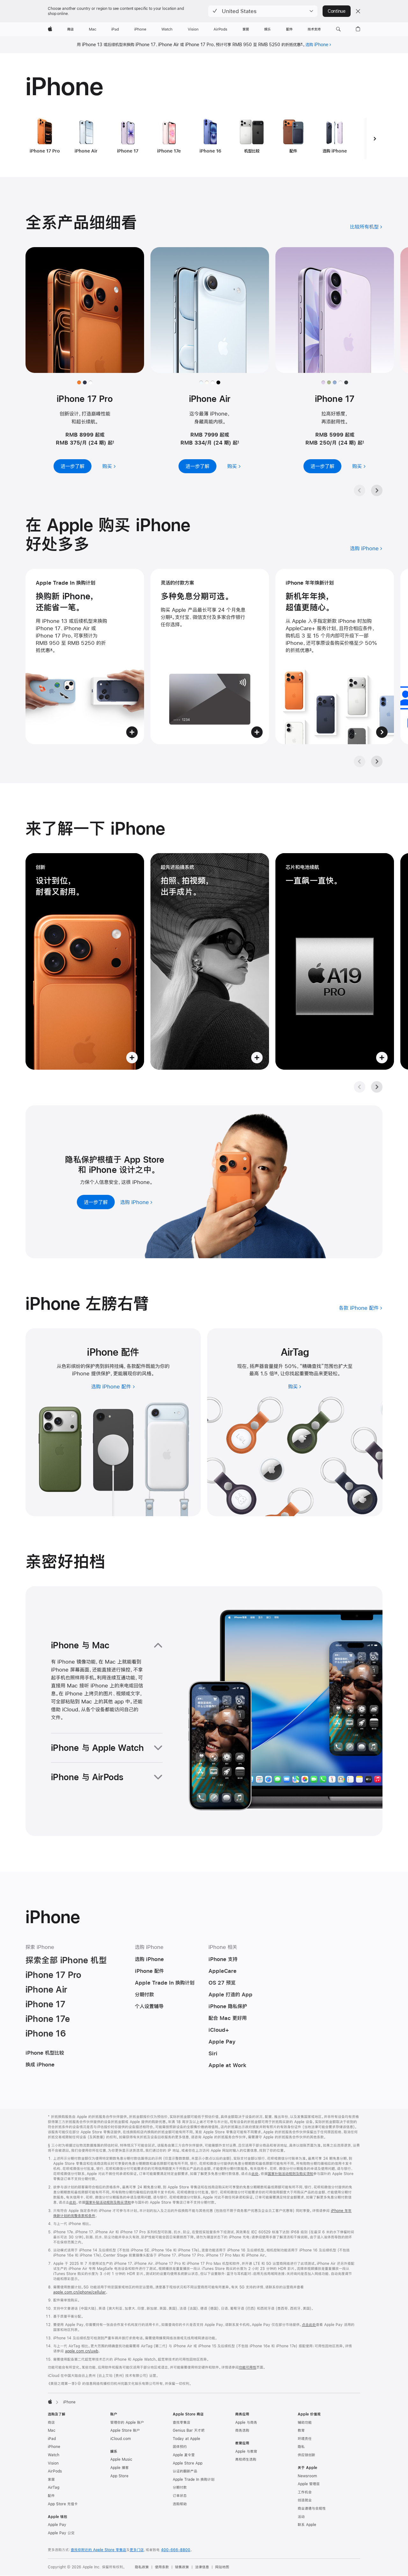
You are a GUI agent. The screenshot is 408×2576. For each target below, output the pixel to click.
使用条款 (162, 2567)
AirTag (54, 2487)
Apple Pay (57, 2525)
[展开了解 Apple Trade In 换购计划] (85, 656)
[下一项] (375, 139)
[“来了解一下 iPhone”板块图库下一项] (377, 1087)
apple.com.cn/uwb (82, 2351)
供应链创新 (306, 2455)
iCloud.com (120, 2439)
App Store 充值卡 (63, 2504)
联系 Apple (307, 2525)
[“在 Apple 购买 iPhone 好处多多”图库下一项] (377, 761)
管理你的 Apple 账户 (127, 2423)
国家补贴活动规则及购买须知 (291, 2174)
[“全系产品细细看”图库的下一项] (377, 490)
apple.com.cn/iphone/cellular (80, 2292)
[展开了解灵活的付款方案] (210, 656)
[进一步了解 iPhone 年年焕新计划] (335, 656)
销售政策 (182, 2567)
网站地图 (222, 2567)
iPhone (54, 2447)
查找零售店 (182, 2423)
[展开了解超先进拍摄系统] (210, 961)
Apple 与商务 (246, 2423)
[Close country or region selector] (358, 11)
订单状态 (180, 2496)
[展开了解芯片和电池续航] (335, 961)
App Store (119, 2476)
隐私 (301, 2447)
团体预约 (180, 2447)
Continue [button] (337, 11)
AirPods (55, 2471)
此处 (255, 2174)
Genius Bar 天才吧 (189, 2430)
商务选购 (242, 2430)
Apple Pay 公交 (61, 2533)
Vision (53, 2463)
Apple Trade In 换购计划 (194, 2480)
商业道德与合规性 (312, 2508)
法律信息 (202, 2567)
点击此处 (309, 2325)
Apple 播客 (120, 2468)
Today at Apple (186, 2439)
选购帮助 (180, 2504)
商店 (51, 2423)
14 (276, 1373)
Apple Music (121, 2459)
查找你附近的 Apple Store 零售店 (98, 2550)
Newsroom (307, 2476)
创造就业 (305, 2500)
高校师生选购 (246, 2459)
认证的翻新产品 (185, 2471)
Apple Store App (188, 2463)
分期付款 (180, 2487)
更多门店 (137, 2550)
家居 (51, 2480)
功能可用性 (248, 2367)
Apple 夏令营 (184, 2455)
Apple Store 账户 (125, 2430)
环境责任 (305, 2439)
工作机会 (305, 2492)
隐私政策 (142, 2567)
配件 (51, 2496)
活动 (301, 2517)
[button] (263, 11)
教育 (301, 2430)
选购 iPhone (317, 45)
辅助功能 (305, 2423)
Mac (52, 2430)
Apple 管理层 (309, 2484)
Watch (54, 2455)
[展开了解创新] (85, 961)
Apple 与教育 (246, 2451)
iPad (52, 2439)
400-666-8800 (176, 2550)
